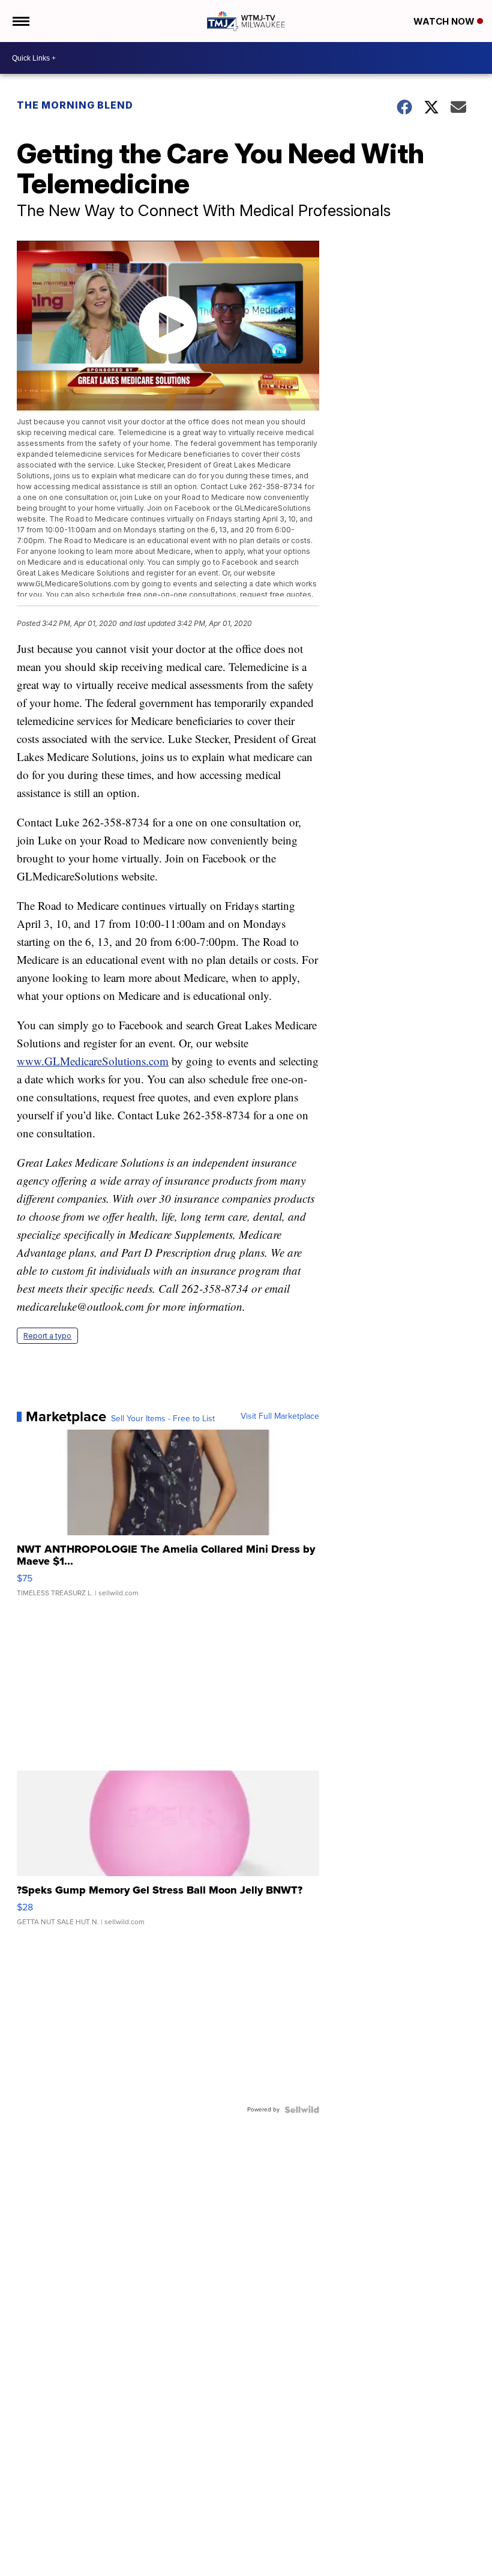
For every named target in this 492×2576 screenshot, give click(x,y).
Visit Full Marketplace (280, 1416)
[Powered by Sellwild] (302, 2110)
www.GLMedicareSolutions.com (93, 1061)
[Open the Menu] (20, 21)
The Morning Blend (75, 105)
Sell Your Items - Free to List (163, 1419)
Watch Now (445, 21)
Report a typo (47, 1336)
